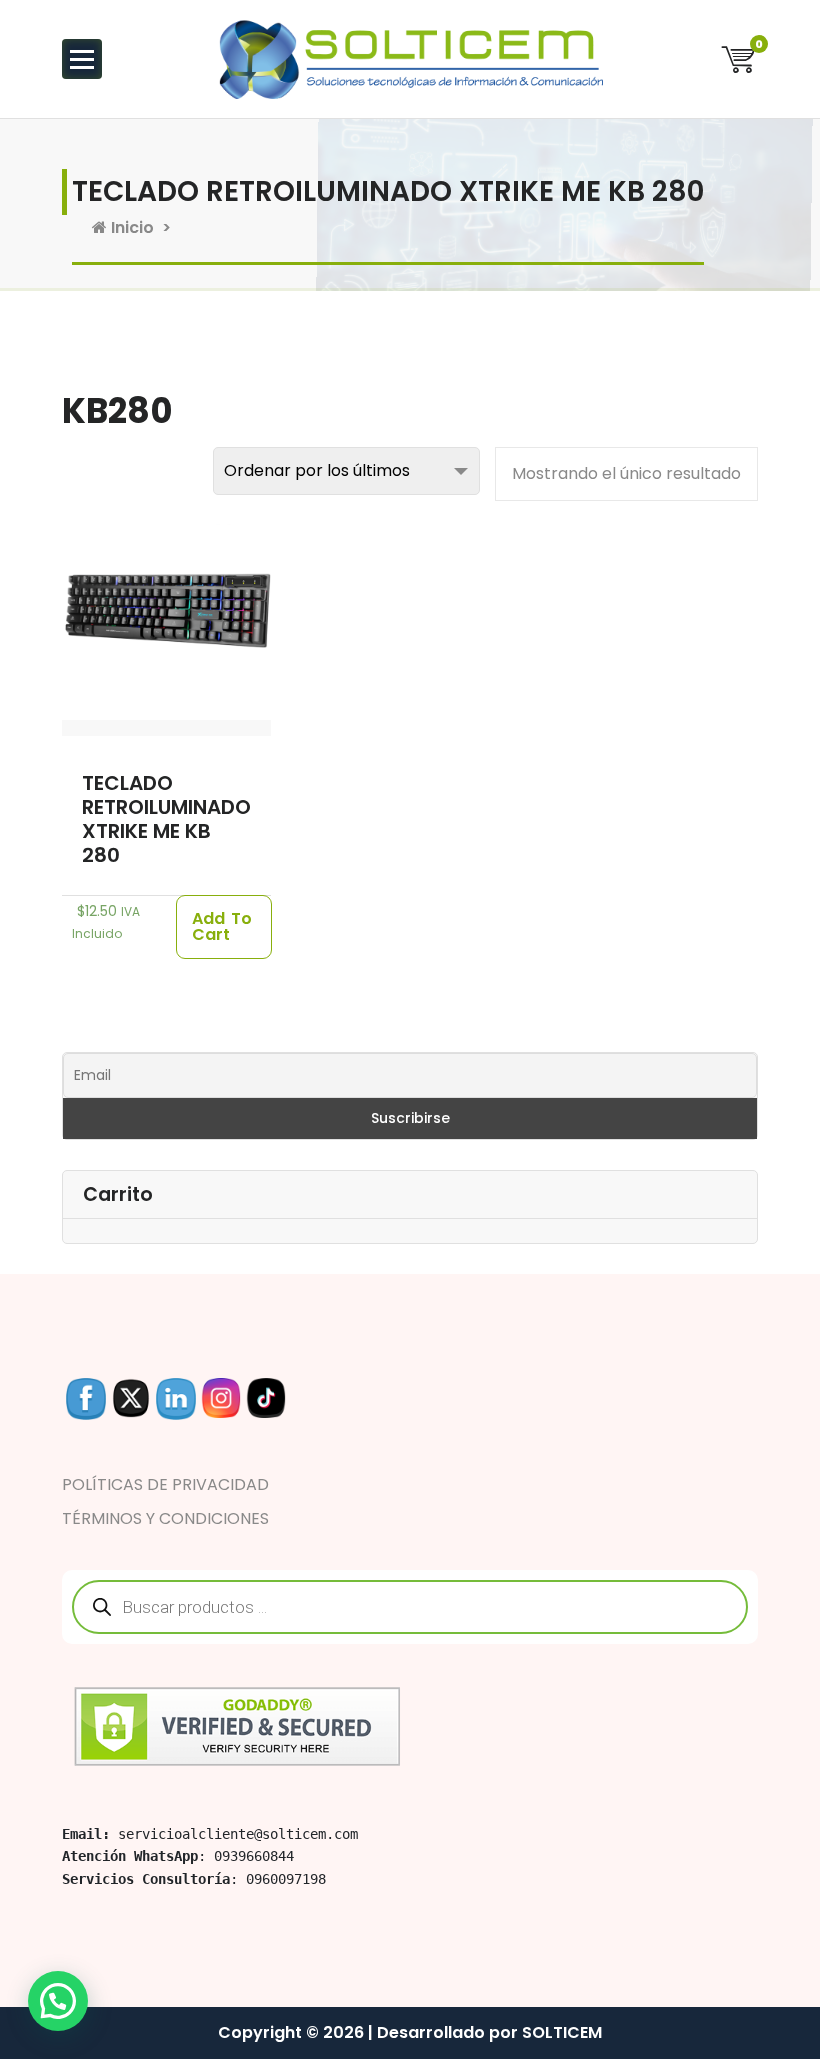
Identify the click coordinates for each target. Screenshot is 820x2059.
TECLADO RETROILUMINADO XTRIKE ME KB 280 (166, 819)
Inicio (130, 227)
